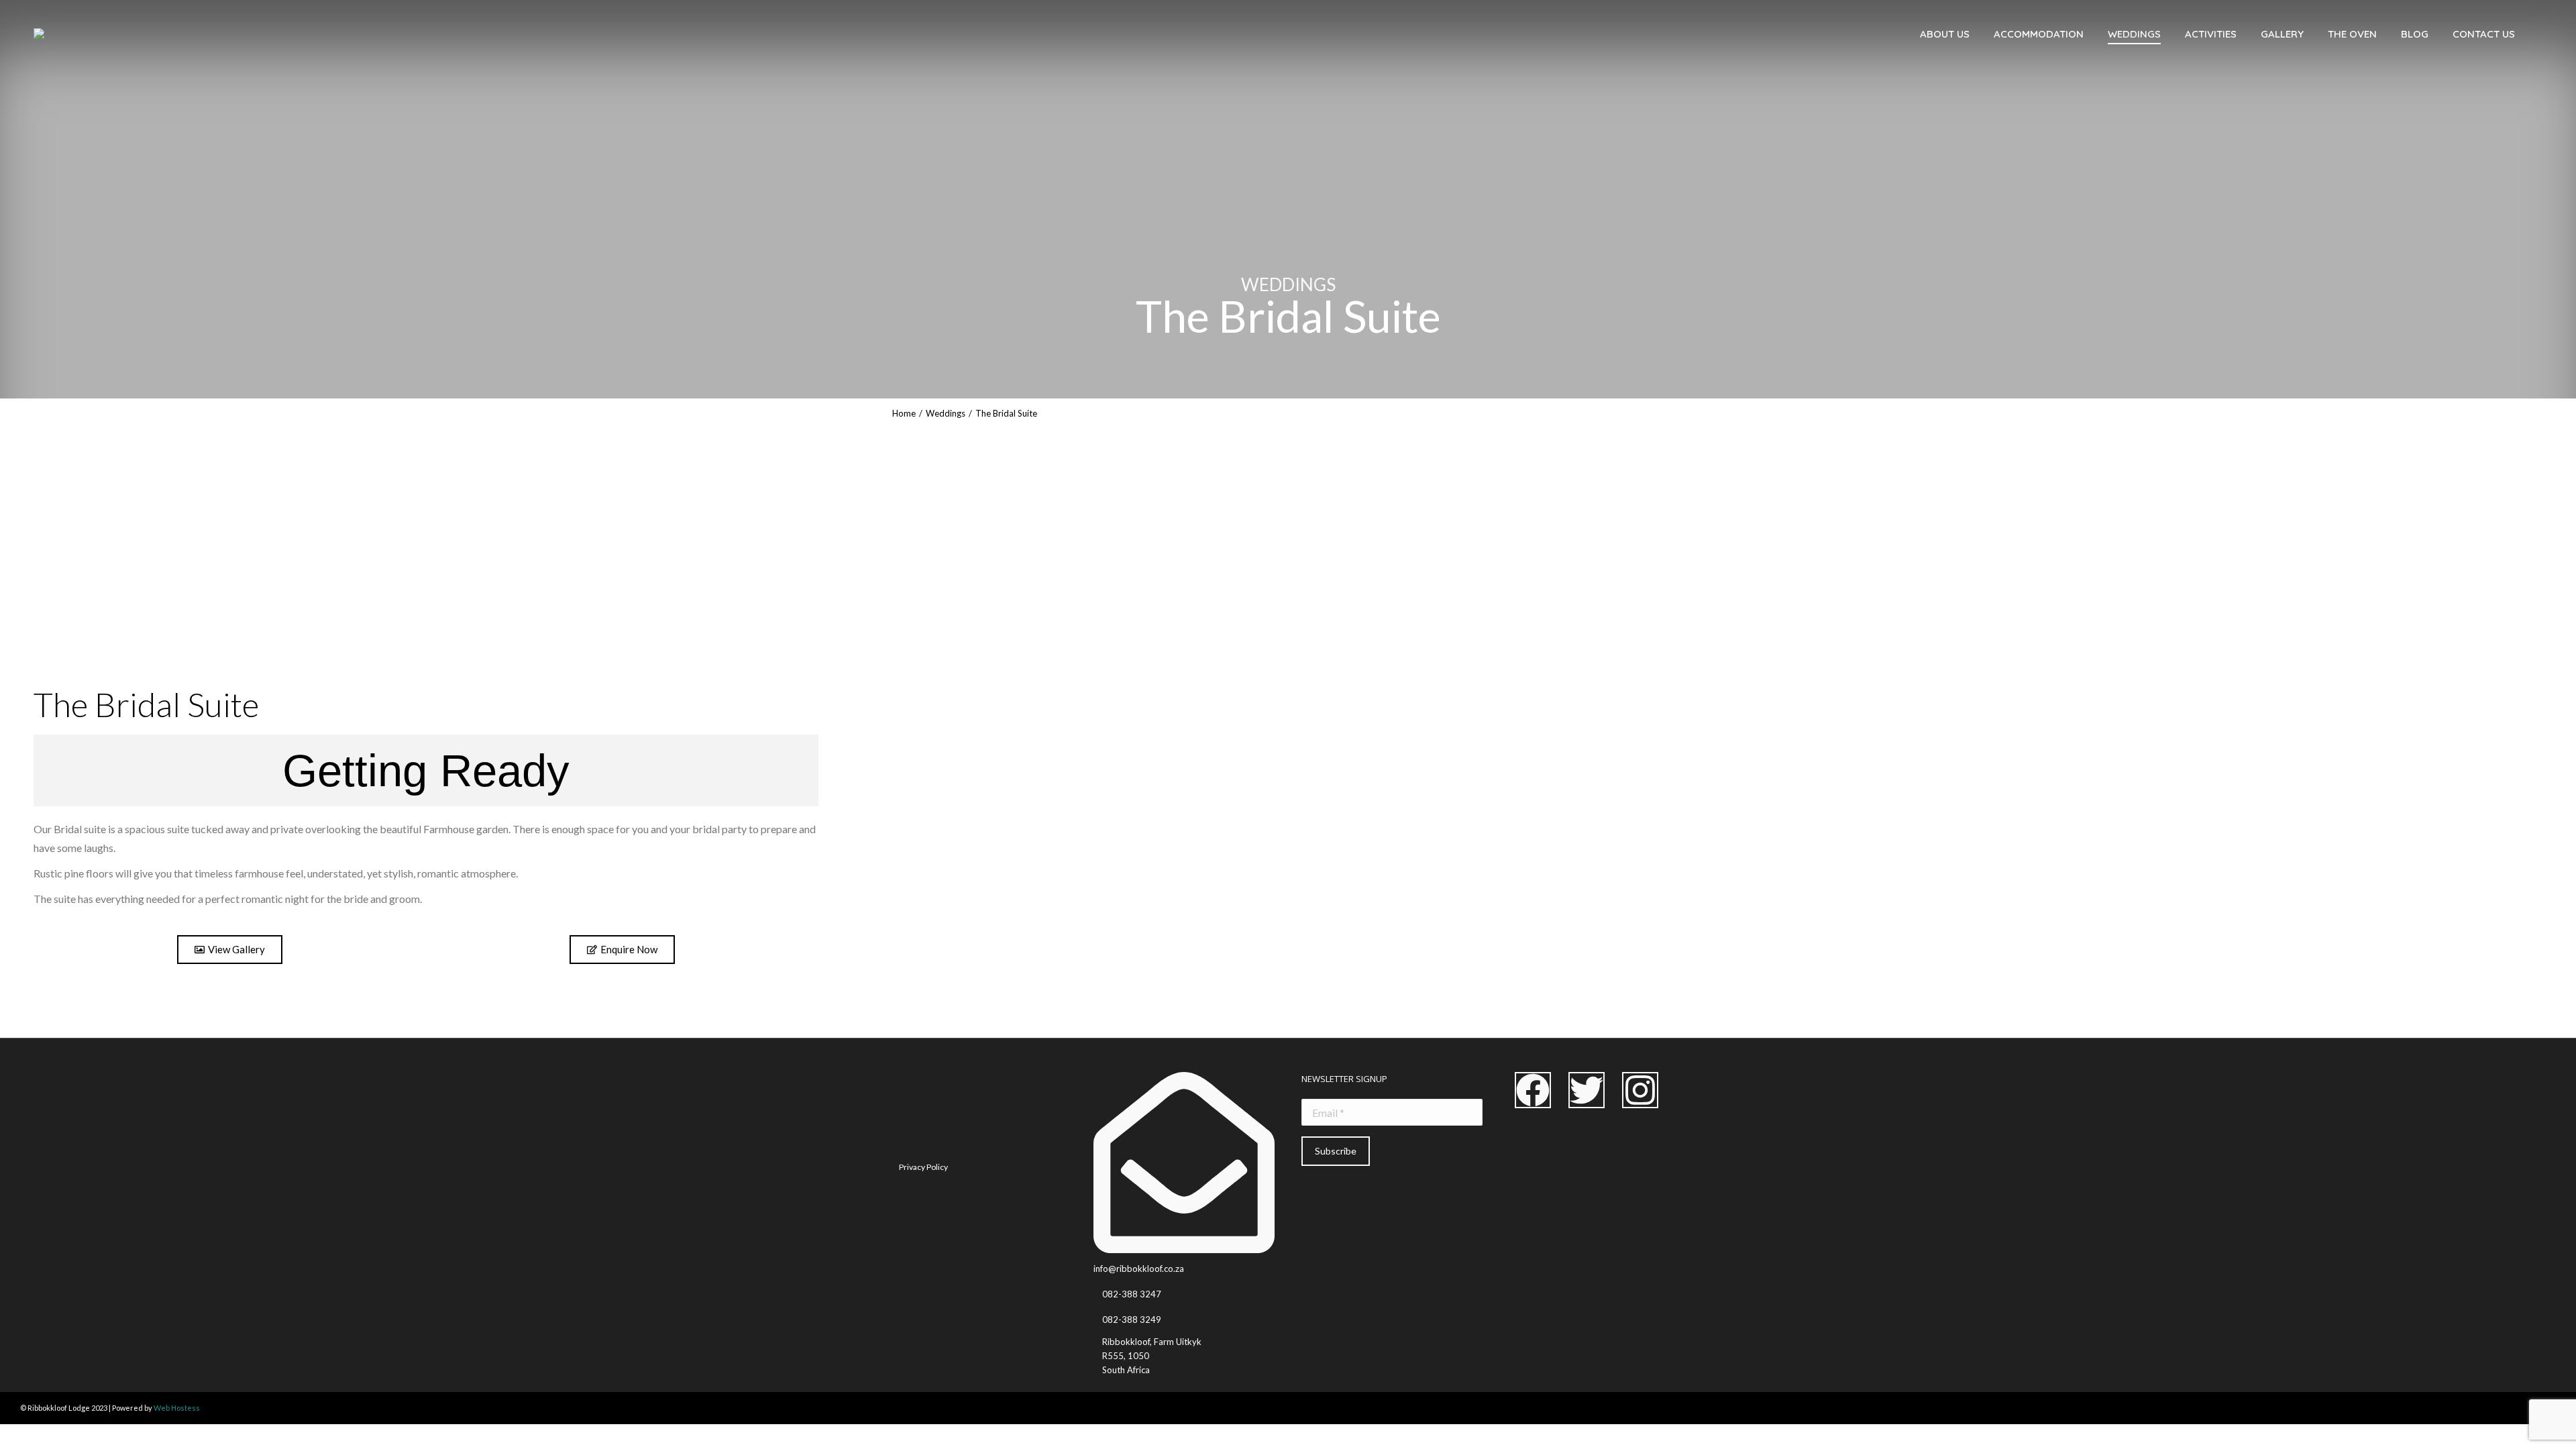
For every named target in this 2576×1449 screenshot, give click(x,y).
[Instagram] (1640, 1090)
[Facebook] (1533, 1090)
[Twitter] (1587, 1090)
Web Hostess (177, 1408)
